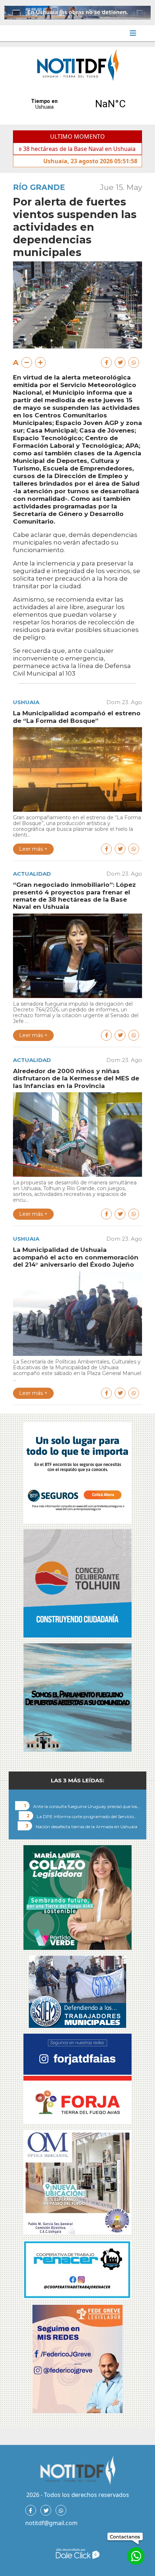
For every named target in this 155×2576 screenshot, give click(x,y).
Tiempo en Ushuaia (77, 104)
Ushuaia (26, 702)
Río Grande (39, 187)
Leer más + (33, 849)
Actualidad (32, 874)
